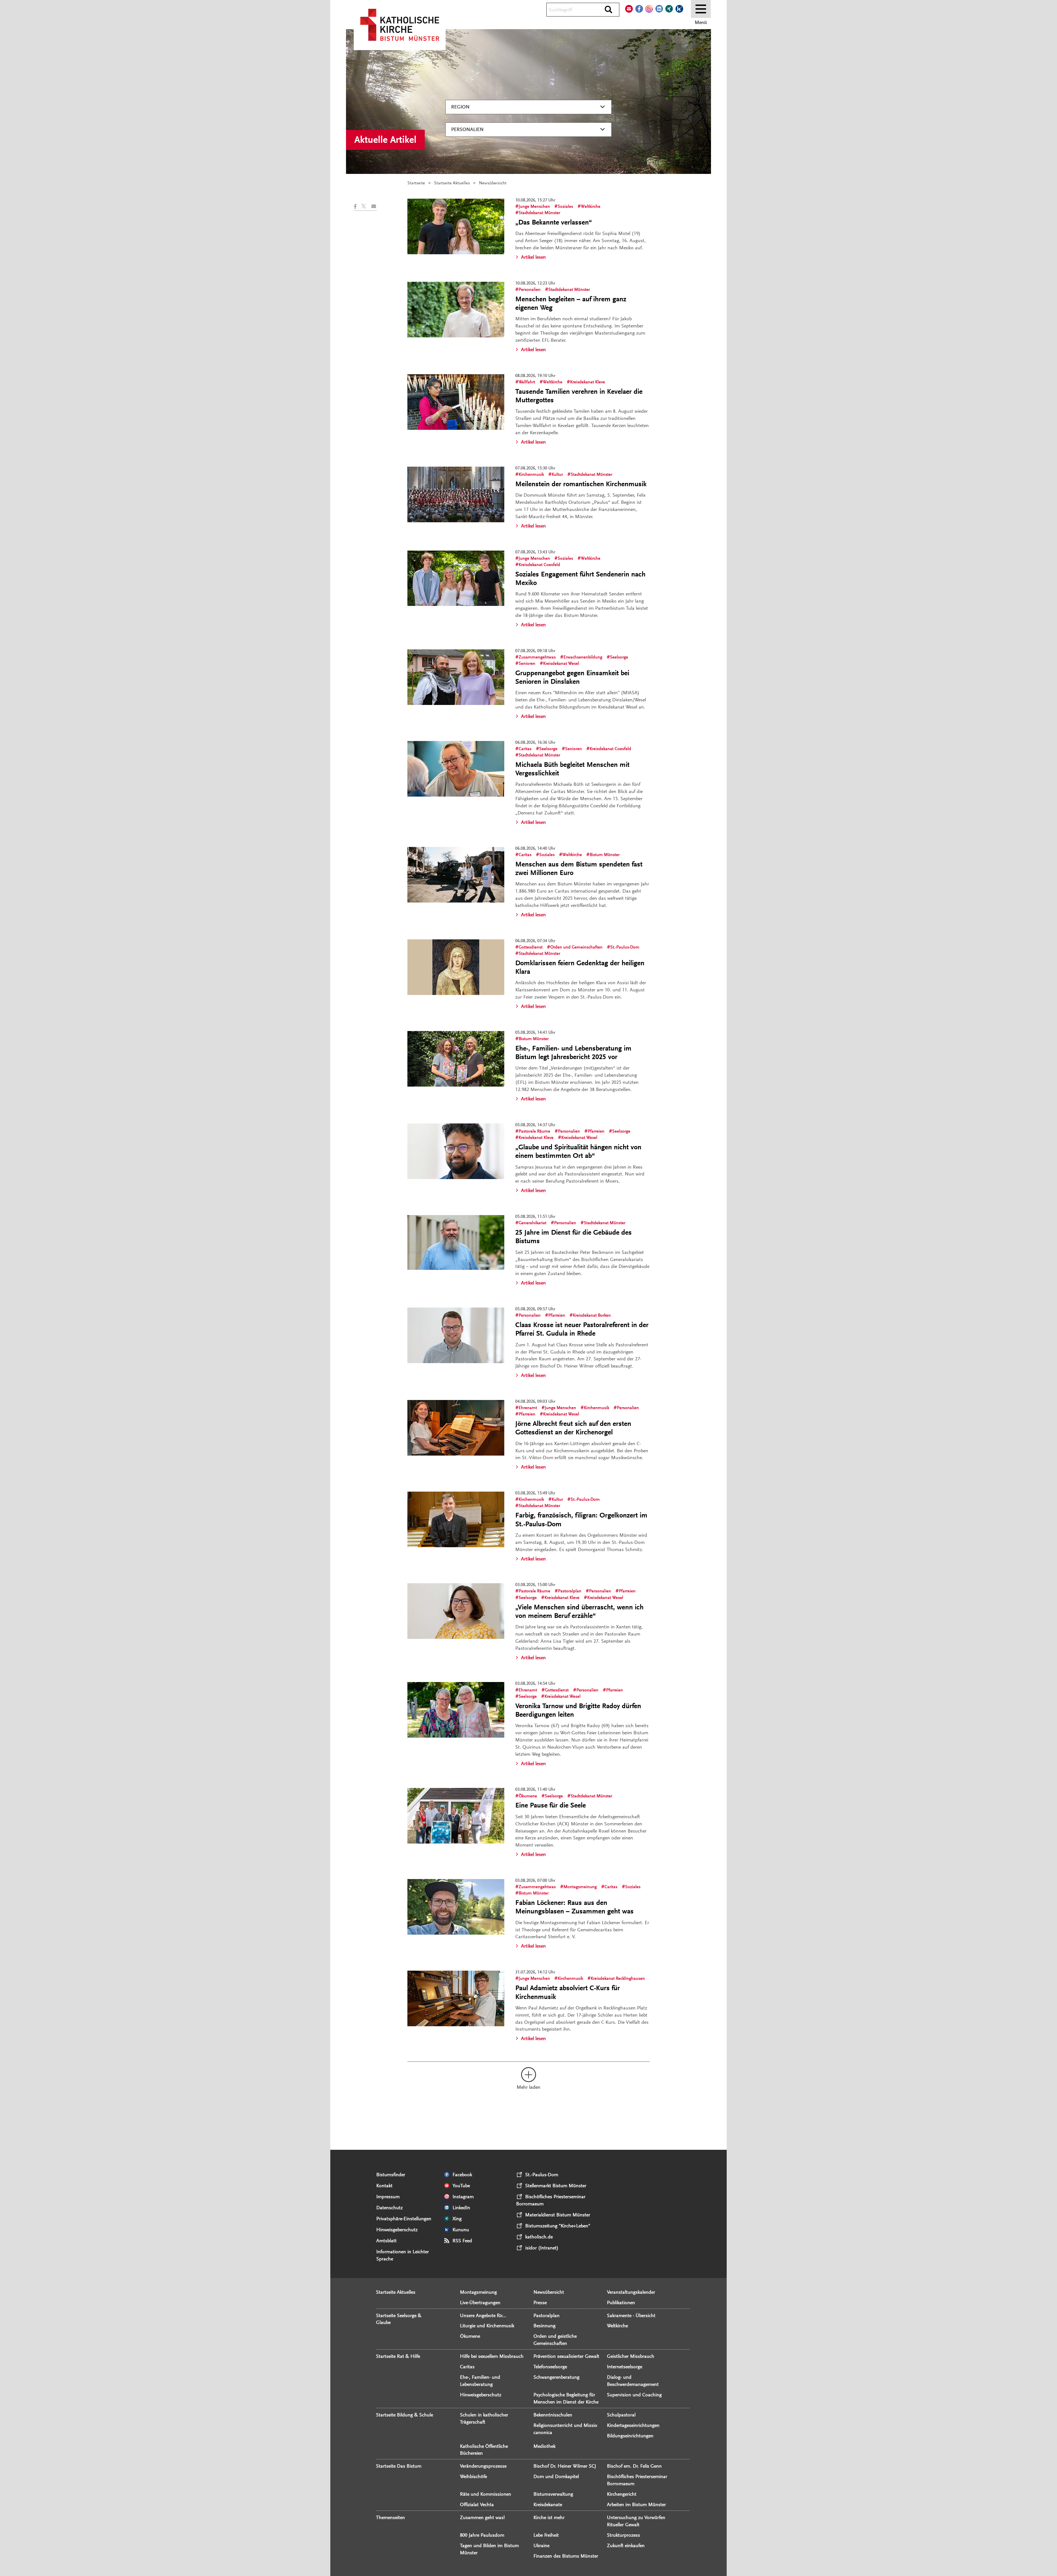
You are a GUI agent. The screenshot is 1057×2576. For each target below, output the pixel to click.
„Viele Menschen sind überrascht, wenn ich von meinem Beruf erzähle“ (579, 1611)
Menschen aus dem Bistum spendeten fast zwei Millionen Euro (579, 869)
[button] (358, 206)
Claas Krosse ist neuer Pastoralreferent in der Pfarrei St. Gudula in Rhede (582, 1329)
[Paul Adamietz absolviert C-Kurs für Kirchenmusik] (456, 1998)
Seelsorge (619, 657)
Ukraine (541, 2545)
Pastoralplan (570, 1591)
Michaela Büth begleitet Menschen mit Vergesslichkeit (572, 769)
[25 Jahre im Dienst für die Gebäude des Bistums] (456, 1242)
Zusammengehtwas (537, 657)
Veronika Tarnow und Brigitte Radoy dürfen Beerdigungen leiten (578, 1710)
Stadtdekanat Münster (539, 213)
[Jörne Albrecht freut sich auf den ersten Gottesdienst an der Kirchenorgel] (456, 1428)
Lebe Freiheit (546, 2535)
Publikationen (621, 2302)
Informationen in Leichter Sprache (403, 2255)
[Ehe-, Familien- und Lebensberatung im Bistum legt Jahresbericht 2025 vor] (456, 1059)
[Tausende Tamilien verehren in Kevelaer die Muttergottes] (456, 402)
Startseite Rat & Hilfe (398, 2356)
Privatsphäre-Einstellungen (404, 2219)
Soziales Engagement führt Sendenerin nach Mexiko (580, 579)
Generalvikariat (532, 1223)
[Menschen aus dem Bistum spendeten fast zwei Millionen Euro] (456, 875)
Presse (540, 2302)
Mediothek (544, 2446)
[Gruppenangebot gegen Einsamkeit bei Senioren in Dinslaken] (456, 677)
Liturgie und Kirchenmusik (487, 2326)
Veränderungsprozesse (483, 2466)
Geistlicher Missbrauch (631, 2356)
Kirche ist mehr (549, 2517)
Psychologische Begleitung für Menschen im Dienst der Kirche (566, 2398)
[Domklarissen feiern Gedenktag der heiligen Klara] (456, 967)
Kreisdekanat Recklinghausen (618, 1978)
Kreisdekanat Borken (592, 1315)
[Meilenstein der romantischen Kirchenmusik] (456, 494)
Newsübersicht (549, 2292)
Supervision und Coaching (634, 2395)
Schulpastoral (621, 2415)
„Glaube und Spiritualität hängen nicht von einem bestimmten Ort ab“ (578, 1151)
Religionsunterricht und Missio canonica (565, 2429)
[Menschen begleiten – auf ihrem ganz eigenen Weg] (456, 310)
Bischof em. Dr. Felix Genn (634, 2466)
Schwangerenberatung (556, 2377)
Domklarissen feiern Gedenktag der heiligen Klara (580, 967)
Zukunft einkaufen (626, 2545)
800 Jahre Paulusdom (482, 2535)
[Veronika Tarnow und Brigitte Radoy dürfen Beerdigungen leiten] (456, 1710)
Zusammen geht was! (482, 2517)
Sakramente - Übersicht (631, 2315)
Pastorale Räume (534, 1131)
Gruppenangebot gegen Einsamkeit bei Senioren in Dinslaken (572, 677)
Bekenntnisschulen (553, 2415)
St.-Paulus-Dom (625, 947)
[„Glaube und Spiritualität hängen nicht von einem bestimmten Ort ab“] (456, 1151)
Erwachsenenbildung (583, 657)
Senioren (527, 663)
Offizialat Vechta (477, 2504)
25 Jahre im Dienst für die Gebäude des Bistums (574, 1237)
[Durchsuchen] (608, 10)
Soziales (565, 206)
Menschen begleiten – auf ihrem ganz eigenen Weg (571, 303)
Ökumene (528, 1796)
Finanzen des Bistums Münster (566, 2556)
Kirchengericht (622, 2494)
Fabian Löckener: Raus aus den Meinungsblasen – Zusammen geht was (574, 1907)
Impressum (388, 2197)
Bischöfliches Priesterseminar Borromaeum (637, 2480)
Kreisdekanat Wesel (561, 663)
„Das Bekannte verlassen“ (554, 222)
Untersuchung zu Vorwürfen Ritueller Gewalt (636, 2521)
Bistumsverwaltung (553, 2494)
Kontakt (384, 2186)
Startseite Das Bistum (399, 2466)
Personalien (467, 129)
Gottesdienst (531, 947)
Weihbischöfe (473, 2476)
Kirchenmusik (531, 474)
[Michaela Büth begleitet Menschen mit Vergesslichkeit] (456, 769)
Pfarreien (596, 1131)
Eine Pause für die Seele (551, 1805)
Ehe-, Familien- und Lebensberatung (480, 2381)
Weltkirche (591, 206)
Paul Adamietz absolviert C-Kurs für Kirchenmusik (568, 1992)
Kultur (557, 474)
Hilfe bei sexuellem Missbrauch (492, 2356)
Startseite (416, 183)
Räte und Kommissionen (486, 2494)
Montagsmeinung (580, 1887)
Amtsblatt (386, 2241)
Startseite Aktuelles (452, 183)
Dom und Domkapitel (556, 2476)
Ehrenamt (528, 1408)
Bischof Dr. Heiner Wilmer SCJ (565, 2466)
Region (460, 107)
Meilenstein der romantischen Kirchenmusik (581, 484)
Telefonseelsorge (550, 2367)
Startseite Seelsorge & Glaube (399, 2319)
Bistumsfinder (391, 2175)
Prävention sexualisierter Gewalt (566, 2356)
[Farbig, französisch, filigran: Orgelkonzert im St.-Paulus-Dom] (456, 1519)
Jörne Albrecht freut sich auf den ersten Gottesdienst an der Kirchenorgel (573, 1428)
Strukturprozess (623, 2535)
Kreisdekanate (548, 2504)
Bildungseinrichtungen (630, 2436)
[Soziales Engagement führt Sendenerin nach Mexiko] (456, 578)
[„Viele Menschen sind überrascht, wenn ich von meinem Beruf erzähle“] (456, 1611)
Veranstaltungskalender (631, 2292)
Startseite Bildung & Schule (404, 2415)
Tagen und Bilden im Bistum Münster (489, 2549)
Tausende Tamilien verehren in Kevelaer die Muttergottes (579, 396)
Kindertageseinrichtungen (633, 2425)
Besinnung (544, 2326)
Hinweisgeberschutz (397, 2230)
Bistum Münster (605, 855)
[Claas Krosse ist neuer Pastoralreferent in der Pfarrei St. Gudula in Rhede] (456, 1335)
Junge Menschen (534, 206)
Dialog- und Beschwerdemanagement (633, 2381)
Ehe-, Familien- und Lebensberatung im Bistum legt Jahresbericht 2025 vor (573, 1053)
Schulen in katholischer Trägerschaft (484, 2418)
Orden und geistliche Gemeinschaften (555, 2340)
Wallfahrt (527, 382)
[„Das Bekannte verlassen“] (456, 226)
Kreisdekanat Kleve (588, 382)
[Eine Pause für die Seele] (456, 1816)
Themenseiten (390, 2517)
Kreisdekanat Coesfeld (539, 565)
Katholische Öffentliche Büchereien (484, 2450)
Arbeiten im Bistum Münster (636, 2504)
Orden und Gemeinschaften (576, 947)
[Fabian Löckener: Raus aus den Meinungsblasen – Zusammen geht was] (456, 1907)
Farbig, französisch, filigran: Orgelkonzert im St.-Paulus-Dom (581, 1520)
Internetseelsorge (625, 2367)
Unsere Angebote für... (483, 2315)
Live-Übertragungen (480, 2302)
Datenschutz (389, 2208)
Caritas (525, 749)
